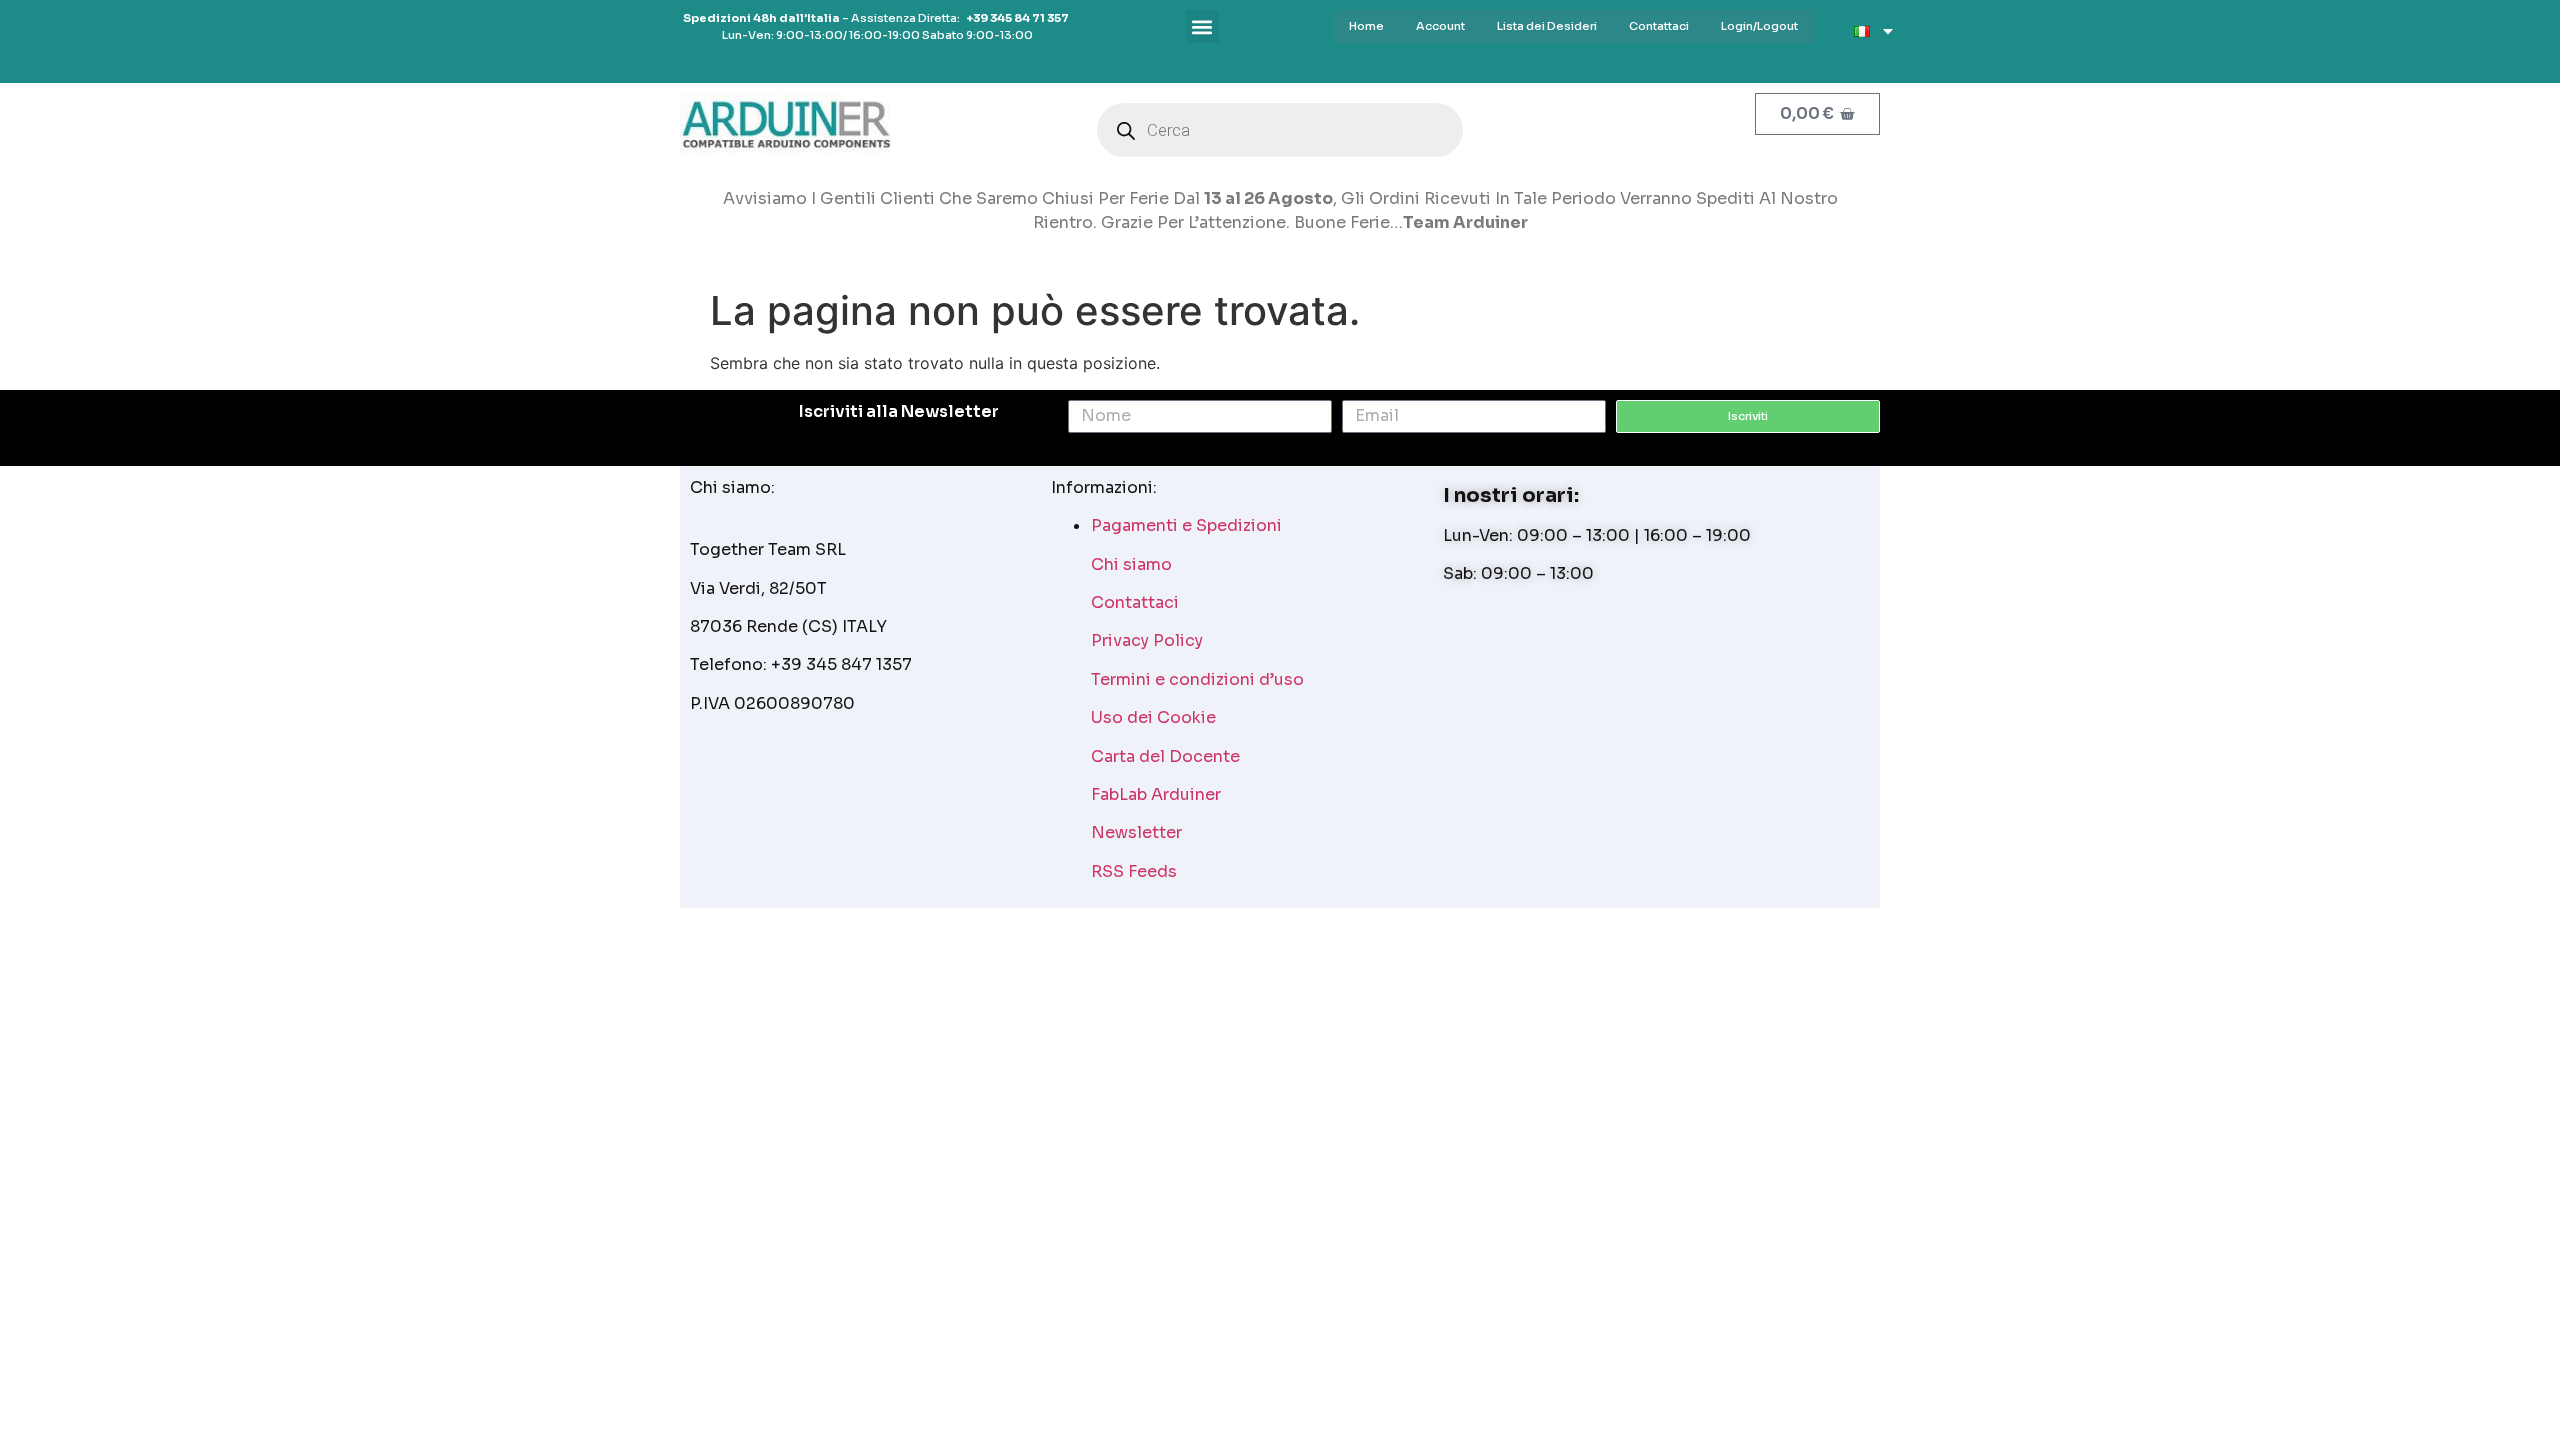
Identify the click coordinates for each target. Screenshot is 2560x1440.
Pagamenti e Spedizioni (1186, 525)
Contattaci (1135, 602)
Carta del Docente (1165, 756)
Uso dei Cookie (1153, 717)
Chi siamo (1131, 564)
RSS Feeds (1134, 871)
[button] (1202, 26)
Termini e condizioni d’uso (1197, 679)
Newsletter (1136, 832)
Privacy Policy (1147, 640)
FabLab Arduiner (1156, 794)
